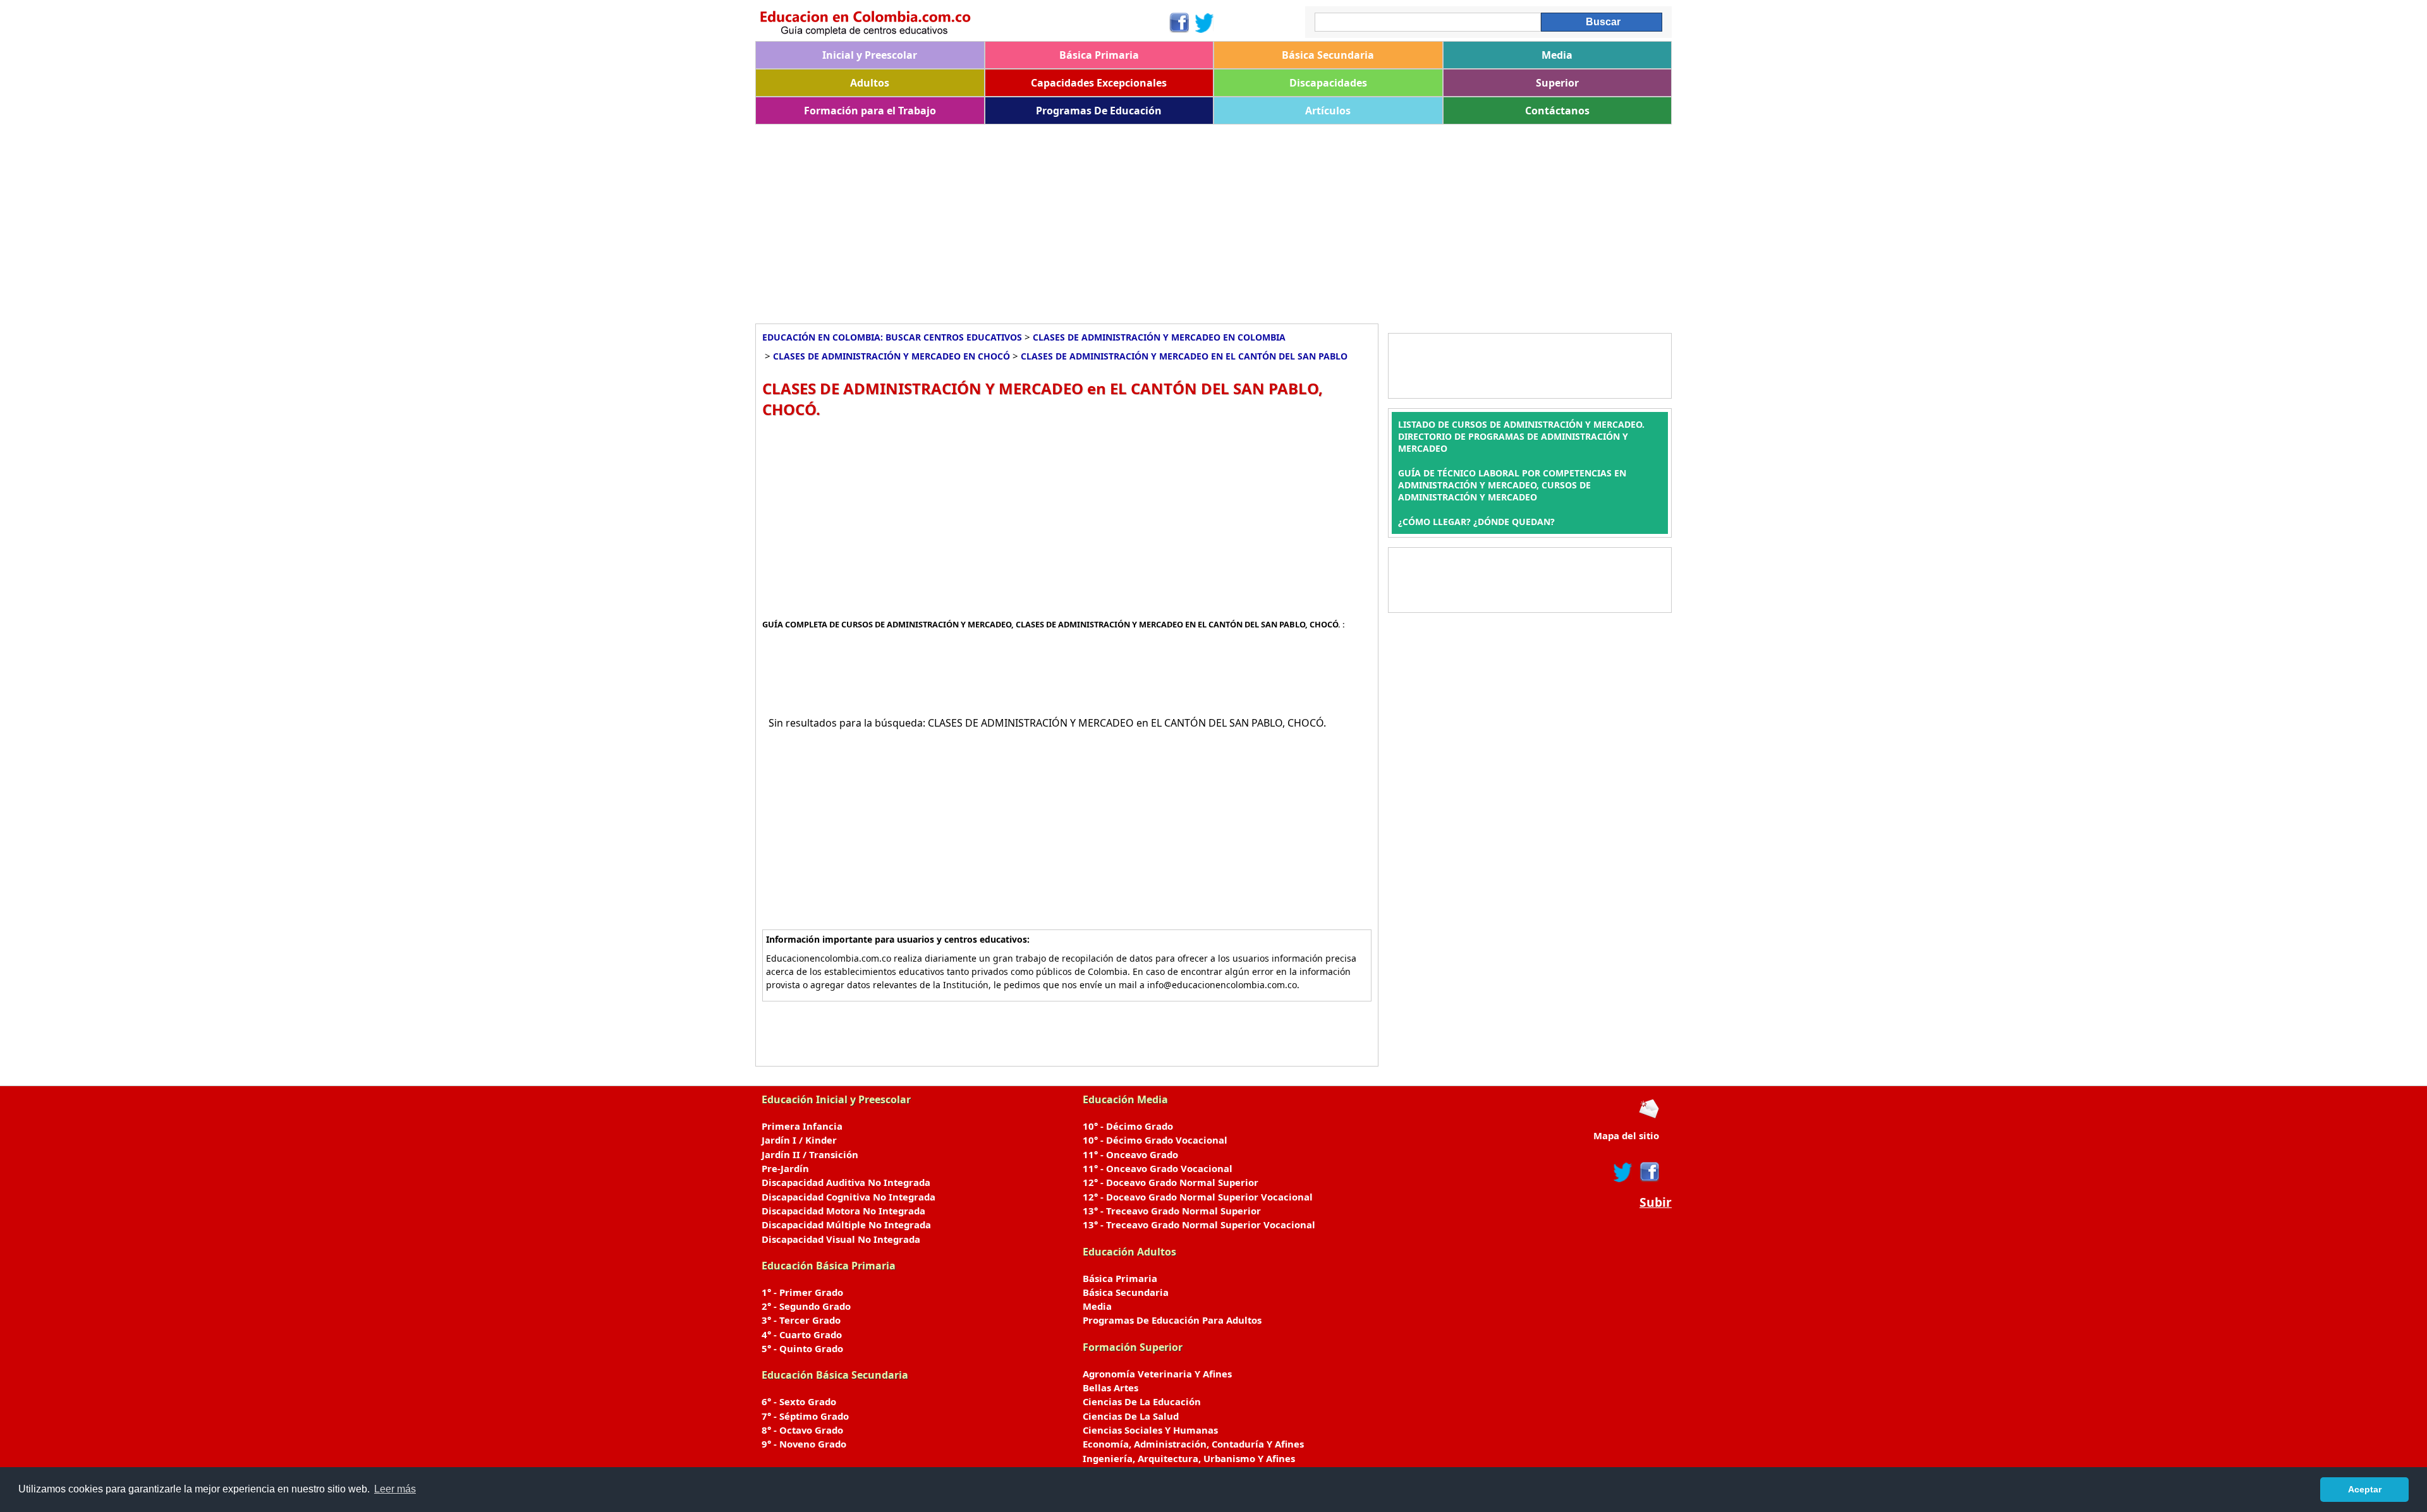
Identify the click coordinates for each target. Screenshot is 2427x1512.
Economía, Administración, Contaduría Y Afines (1193, 1444)
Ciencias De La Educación (1142, 1401)
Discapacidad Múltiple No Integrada (846, 1225)
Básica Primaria (1099, 55)
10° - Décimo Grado (1128, 1126)
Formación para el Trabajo (870, 111)
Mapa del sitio (1626, 1135)
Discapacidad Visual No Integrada (841, 1239)
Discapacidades (1328, 83)
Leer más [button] (395, 1489)
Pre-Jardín (785, 1168)
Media (1557, 55)
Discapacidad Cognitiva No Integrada (849, 1197)
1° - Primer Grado (802, 1292)
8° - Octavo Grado (802, 1430)
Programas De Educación (1099, 111)
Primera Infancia (802, 1126)
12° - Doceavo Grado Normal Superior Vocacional (1198, 1197)
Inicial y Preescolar (870, 55)
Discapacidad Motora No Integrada (843, 1211)
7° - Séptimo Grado (805, 1416)
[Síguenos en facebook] (1649, 1172)
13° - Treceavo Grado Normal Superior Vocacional (1199, 1225)
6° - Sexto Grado (799, 1401)
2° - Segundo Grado (806, 1306)
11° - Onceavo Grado (1130, 1154)
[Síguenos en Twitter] (1205, 23)
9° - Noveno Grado (804, 1444)
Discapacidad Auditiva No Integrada (846, 1182)
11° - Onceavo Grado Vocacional (1158, 1168)
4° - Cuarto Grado (802, 1334)
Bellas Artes (1110, 1388)
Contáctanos (1557, 111)
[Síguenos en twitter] (1623, 1172)
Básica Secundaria (1328, 55)
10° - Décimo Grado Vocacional (1155, 1140)
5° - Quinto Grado (802, 1348)
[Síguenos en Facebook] (1178, 23)
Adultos (870, 83)
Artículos (1328, 111)
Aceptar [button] (2365, 1489)
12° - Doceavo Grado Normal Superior (1171, 1182)
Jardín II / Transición (810, 1154)
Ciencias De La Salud (1131, 1416)
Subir (1656, 1202)
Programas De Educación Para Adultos (1172, 1320)
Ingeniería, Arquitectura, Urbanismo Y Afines (1189, 1458)
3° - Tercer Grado (801, 1320)
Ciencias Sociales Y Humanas (1150, 1430)
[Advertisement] (1134, 219)
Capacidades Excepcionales (1099, 83)
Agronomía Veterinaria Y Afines (1157, 1374)
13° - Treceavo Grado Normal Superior (1172, 1211)
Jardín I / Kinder (799, 1140)
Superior (1557, 83)
